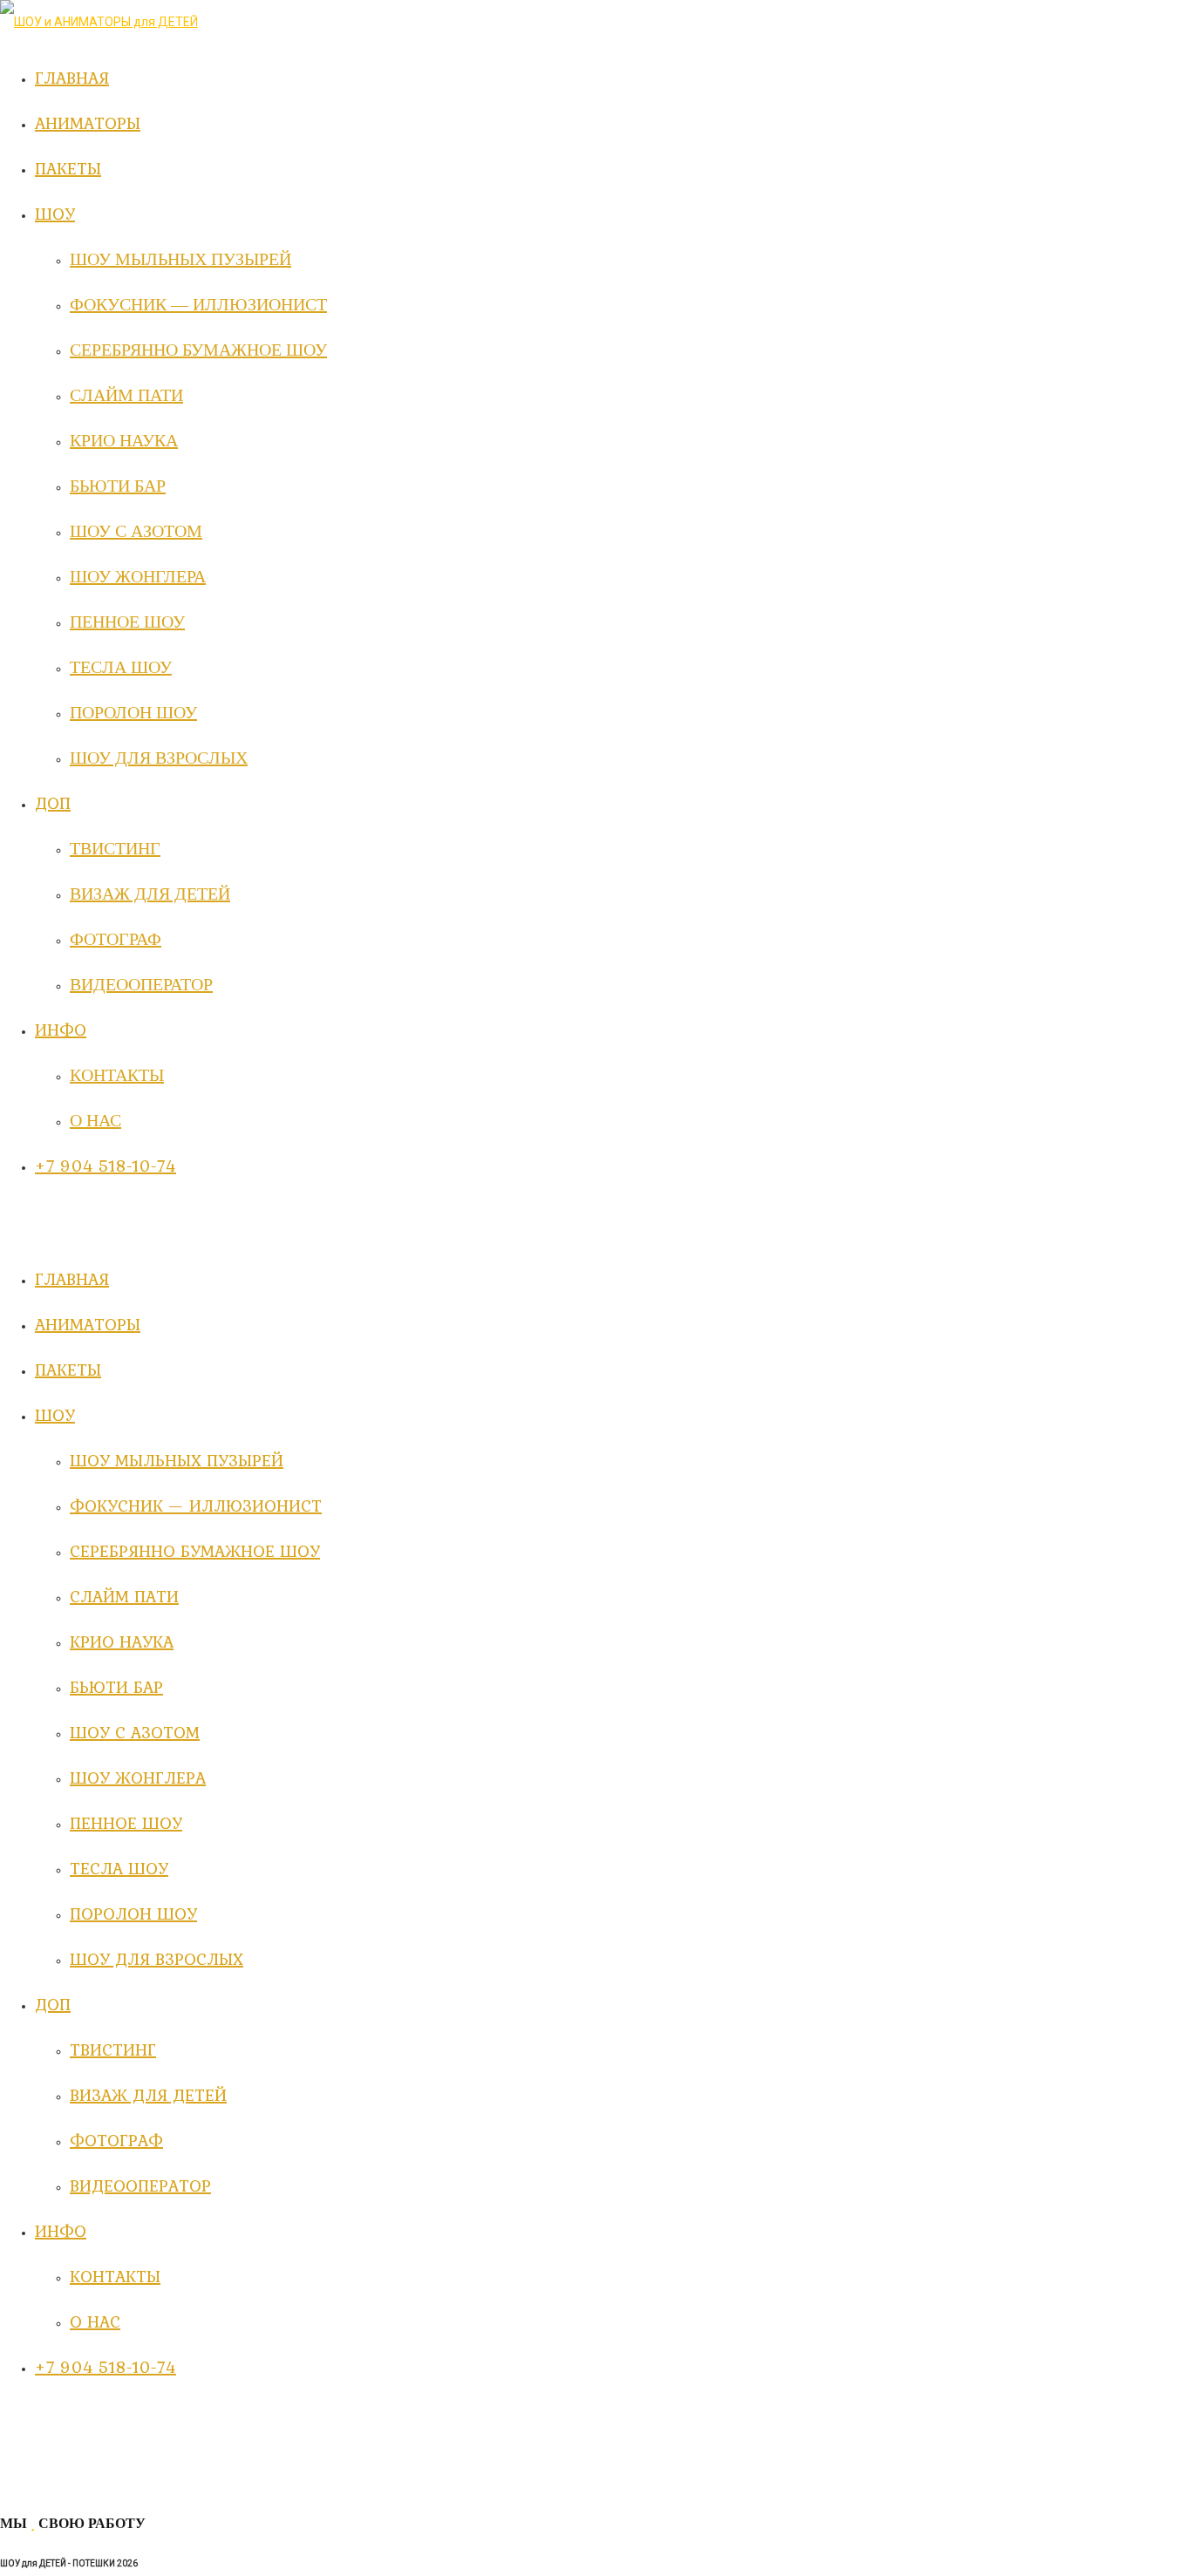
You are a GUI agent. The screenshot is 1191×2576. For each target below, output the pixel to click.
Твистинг (113, 2049)
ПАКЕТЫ (68, 1370)
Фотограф (116, 2140)
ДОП (53, 2004)
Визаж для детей (148, 2095)
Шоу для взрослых (157, 1959)
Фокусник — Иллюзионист (196, 1505)
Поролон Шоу (133, 1913)
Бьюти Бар (116, 1687)
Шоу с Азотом (135, 1732)
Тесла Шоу (119, 1868)
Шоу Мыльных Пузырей (177, 1460)
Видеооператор (140, 2185)
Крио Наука (122, 1641)
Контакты (115, 2276)
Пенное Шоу (126, 1823)
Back (14, 2485)
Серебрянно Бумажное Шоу (195, 1551)
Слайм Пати (124, 1596)
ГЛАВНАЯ (72, 1279)
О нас (95, 2321)
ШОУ (55, 1415)
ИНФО (61, 2231)
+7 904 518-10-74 (105, 2367)
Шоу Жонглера (138, 1777)
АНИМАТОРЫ (88, 1324)
